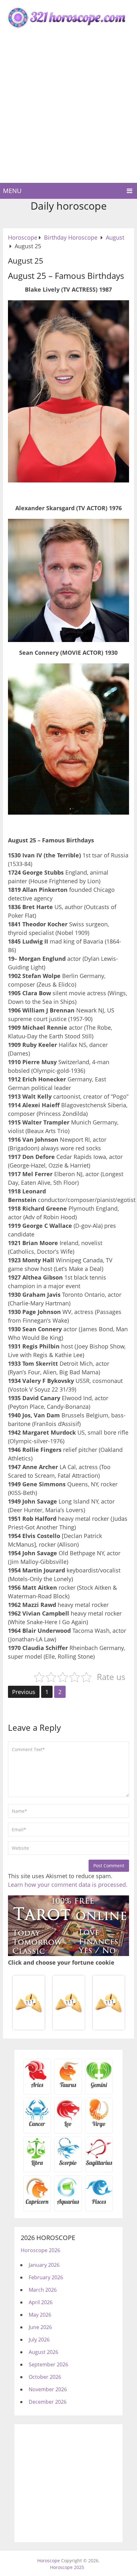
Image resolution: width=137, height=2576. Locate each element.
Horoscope (49, 2561)
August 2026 (43, 2352)
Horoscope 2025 (67, 2567)
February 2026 (46, 2277)
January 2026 (44, 2265)
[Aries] (37, 2087)
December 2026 (48, 2402)
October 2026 (45, 2377)
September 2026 (48, 2364)
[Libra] (37, 2165)
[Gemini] (99, 2087)
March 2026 (43, 2290)
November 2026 (48, 2389)
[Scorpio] (68, 2165)
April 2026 (41, 2302)
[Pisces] (68, 2204)
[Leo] (68, 2126)
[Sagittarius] (99, 2165)
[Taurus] (68, 2087)
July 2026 (39, 2340)
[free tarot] (68, 1954)
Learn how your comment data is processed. (68, 1885)
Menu (12, 191)
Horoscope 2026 (40, 2250)
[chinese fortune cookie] (68, 2029)
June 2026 (40, 2327)
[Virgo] (99, 2126)
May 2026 (40, 2315)
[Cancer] (37, 2126)
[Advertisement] (68, 111)
